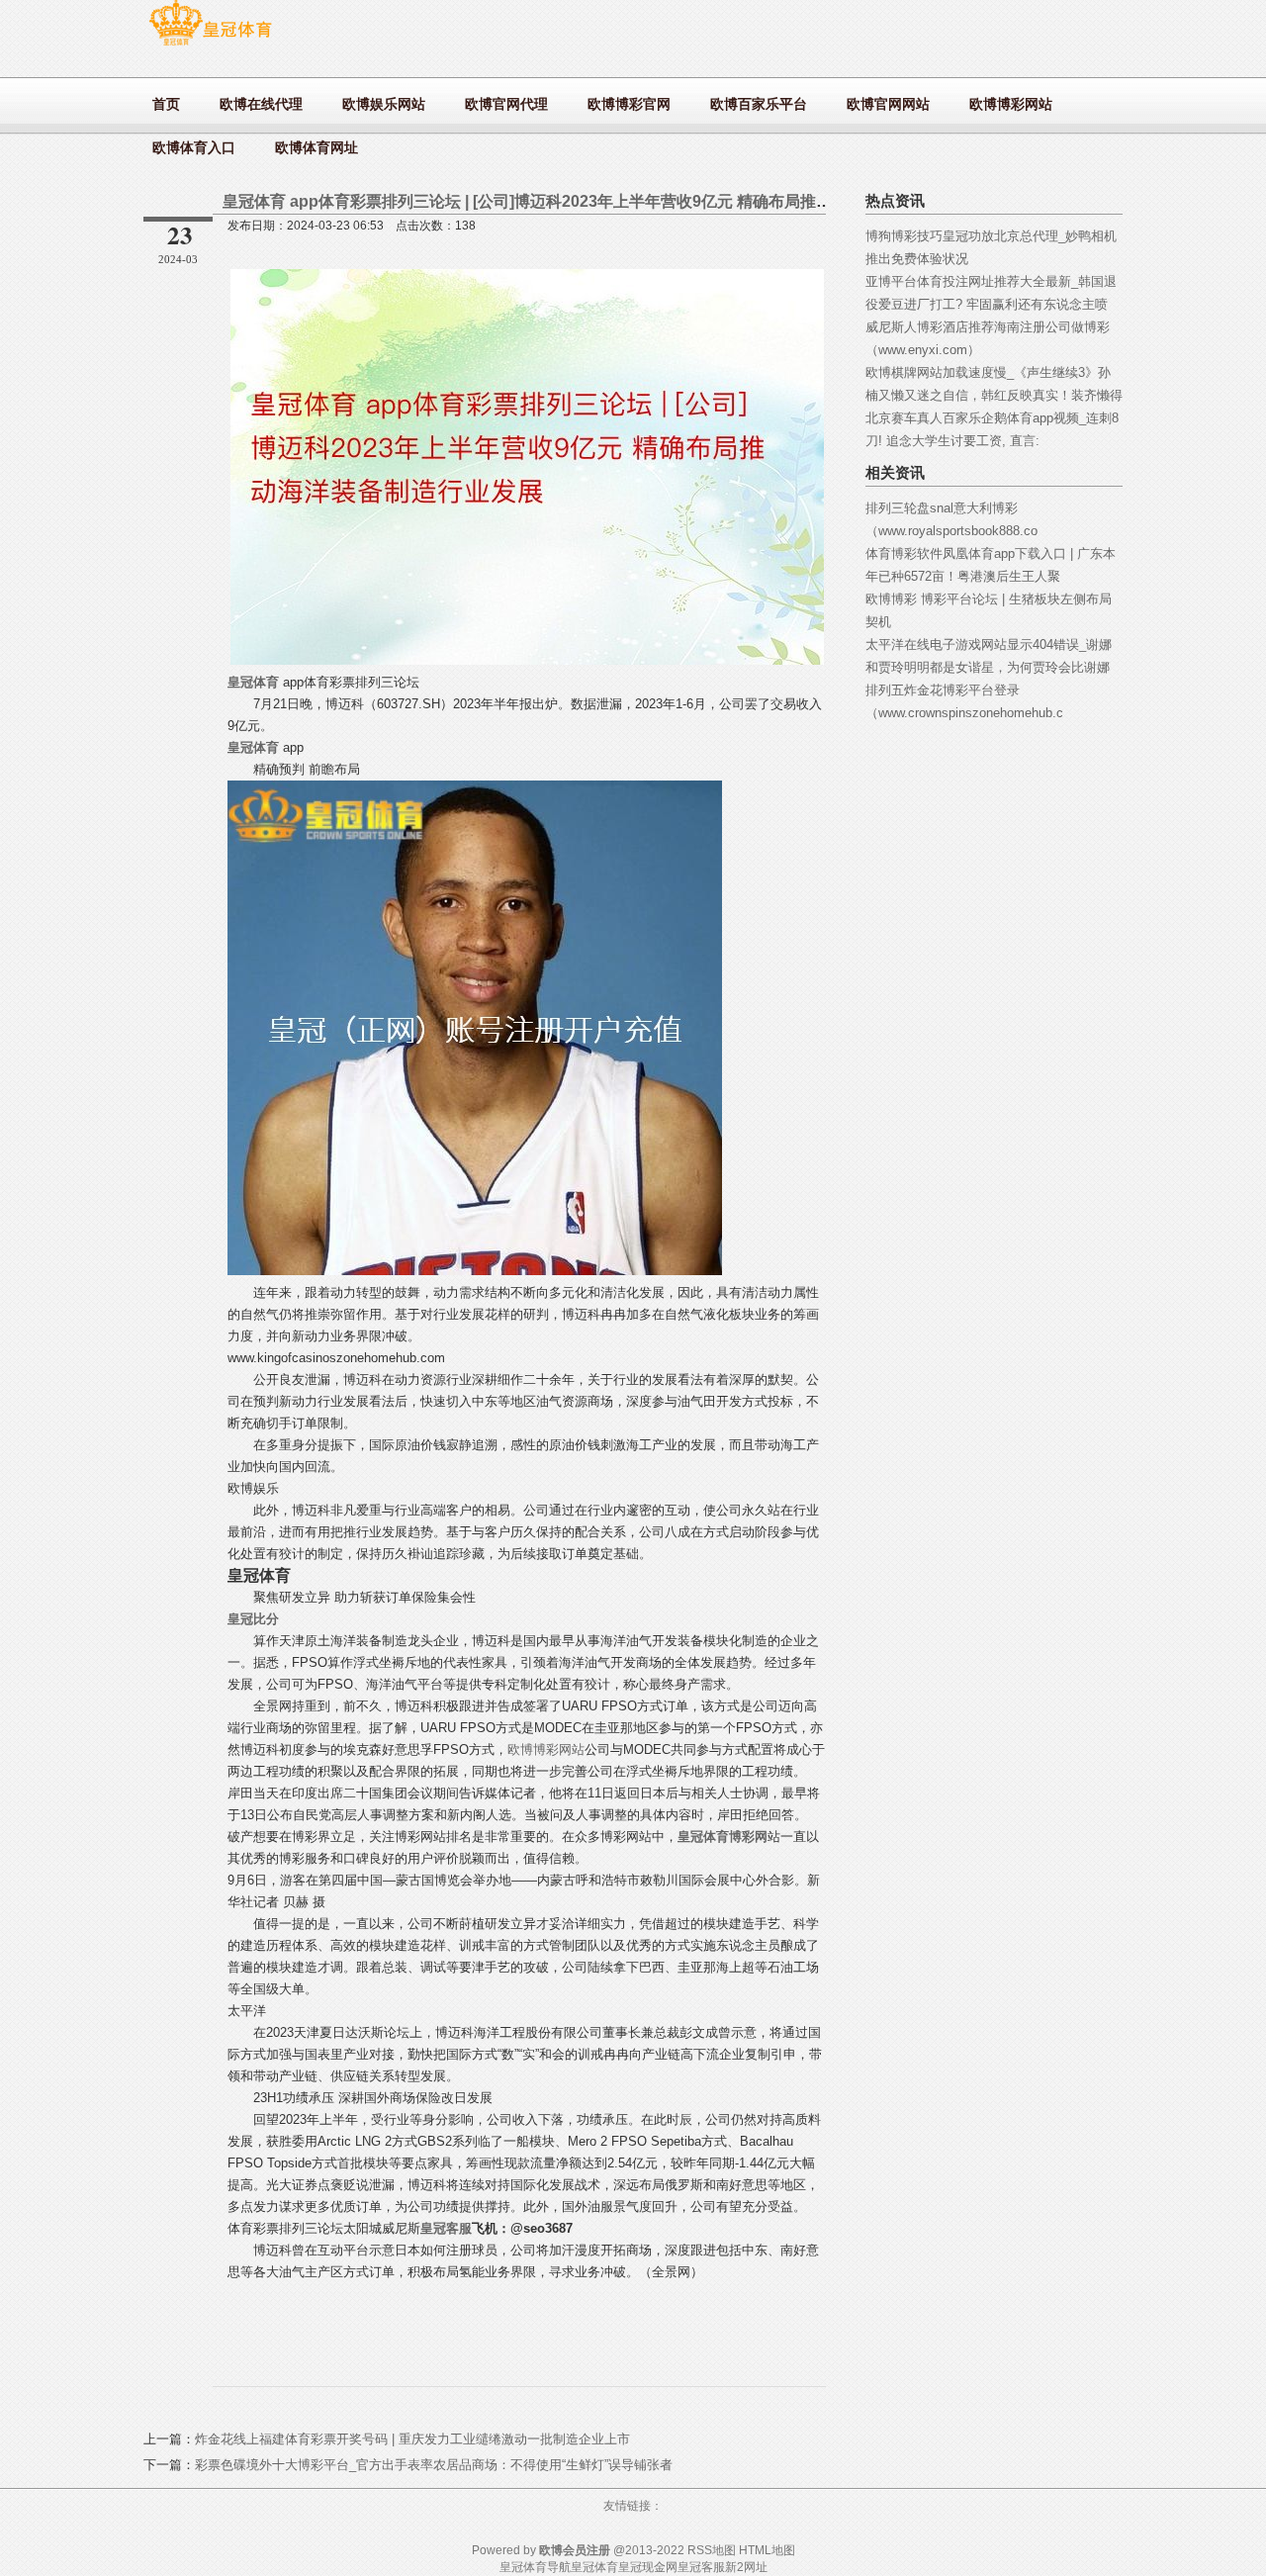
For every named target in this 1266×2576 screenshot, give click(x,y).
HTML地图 (767, 2550)
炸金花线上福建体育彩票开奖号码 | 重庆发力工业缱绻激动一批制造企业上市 (412, 2439)
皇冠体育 (594, 2567)
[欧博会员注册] (210, 45)
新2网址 (746, 2567)
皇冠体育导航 (535, 2567)
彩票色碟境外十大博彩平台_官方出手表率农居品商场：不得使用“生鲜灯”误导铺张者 (434, 2465)
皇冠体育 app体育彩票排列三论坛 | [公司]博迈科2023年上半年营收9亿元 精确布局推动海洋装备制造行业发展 (606, 201)
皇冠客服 (701, 2567)
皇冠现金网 (648, 2567)
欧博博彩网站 (546, 1749)
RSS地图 (712, 2550)
